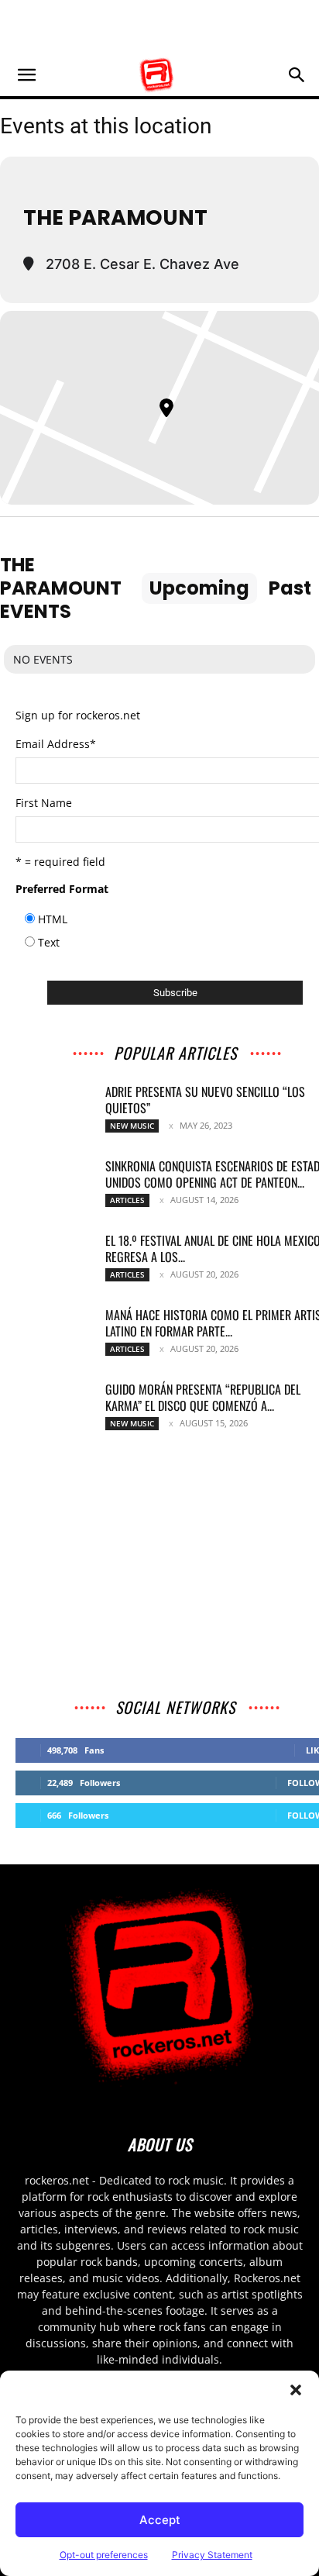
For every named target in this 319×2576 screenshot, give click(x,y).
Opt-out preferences (104, 2555)
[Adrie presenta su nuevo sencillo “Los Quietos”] (54, 1111)
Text (49, 942)
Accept (160, 2520)
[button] (296, 2390)
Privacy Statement (212, 2555)
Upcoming (199, 588)
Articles (127, 1200)
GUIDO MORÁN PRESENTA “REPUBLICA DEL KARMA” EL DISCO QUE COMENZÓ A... (203, 1397)
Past (290, 588)
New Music (132, 1126)
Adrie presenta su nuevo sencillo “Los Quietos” (205, 1100)
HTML (53, 919)
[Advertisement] (159, 27)
